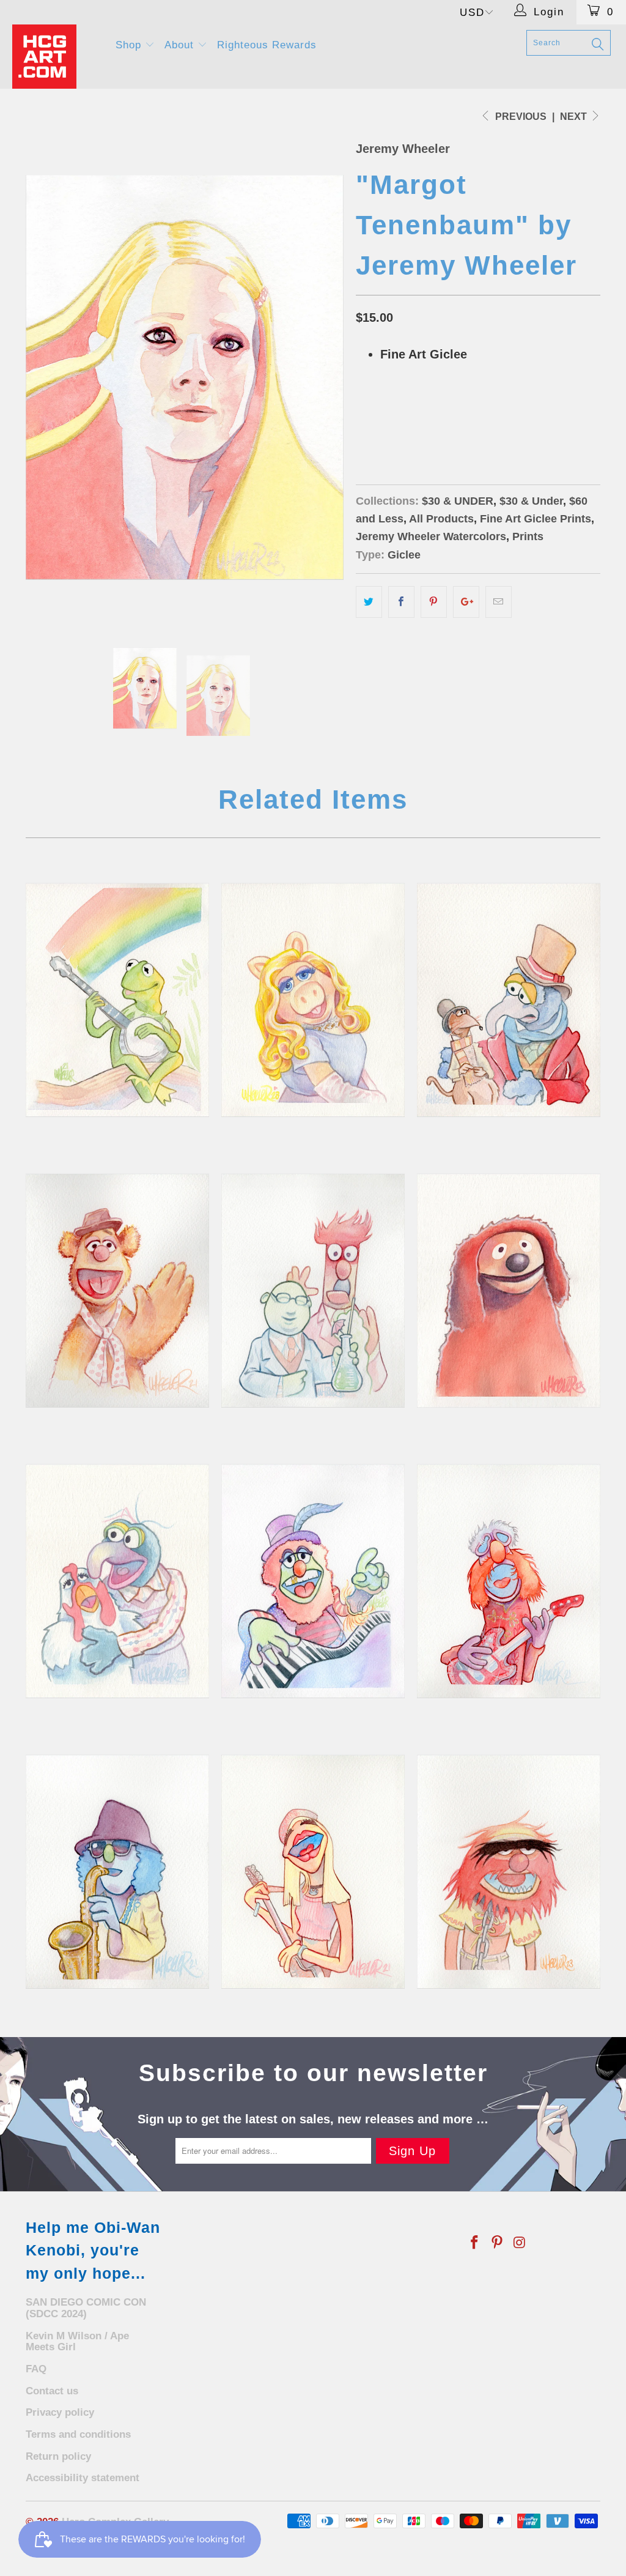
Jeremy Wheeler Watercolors (431, 536)
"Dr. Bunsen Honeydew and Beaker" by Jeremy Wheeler (313, 1291)
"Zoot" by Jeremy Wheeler (117, 1872)
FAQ (36, 2369)
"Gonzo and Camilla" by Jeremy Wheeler (117, 1581)
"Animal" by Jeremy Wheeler (509, 1872)
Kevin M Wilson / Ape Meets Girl (77, 2342)
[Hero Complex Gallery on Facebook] (475, 2243)
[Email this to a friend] (499, 602)
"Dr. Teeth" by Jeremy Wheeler (313, 1581)
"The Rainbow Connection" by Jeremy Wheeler (117, 1000)
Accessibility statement (83, 2478)
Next (575, 117)
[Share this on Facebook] (401, 602)
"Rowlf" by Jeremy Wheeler (509, 1291)
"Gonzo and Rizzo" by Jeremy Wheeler (509, 1000)
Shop (130, 45)
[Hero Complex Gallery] (56, 57)
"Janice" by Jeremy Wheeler (313, 1872)
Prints (528, 536)
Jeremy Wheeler (403, 149)
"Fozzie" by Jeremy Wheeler (117, 1291)
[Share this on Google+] (466, 602)
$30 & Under (531, 501)
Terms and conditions (78, 2434)
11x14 (410, 416)
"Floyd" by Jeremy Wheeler (509, 1581)
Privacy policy (60, 2412)
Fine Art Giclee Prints (536, 519)
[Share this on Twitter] (369, 602)
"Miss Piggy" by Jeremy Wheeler (313, 1000)
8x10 (372, 416)
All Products (441, 519)
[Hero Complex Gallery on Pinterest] (498, 2243)
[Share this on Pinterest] (434, 602)
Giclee (404, 555)
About (181, 45)
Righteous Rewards (267, 45)
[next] (327, 377)
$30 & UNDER (458, 501)
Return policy (58, 2456)
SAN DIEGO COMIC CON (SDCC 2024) (86, 2308)
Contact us (52, 2391)
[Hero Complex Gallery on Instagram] (520, 2243)
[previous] (42, 377)
